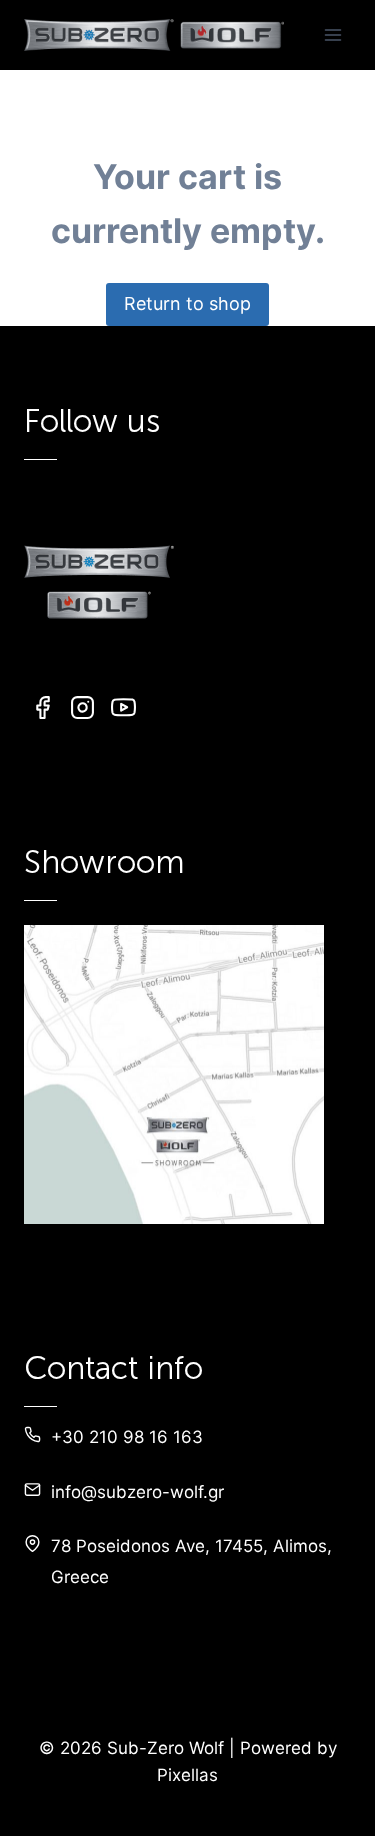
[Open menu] (332, 34)
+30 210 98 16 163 (127, 1437)
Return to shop (187, 303)
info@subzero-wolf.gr (137, 1492)
